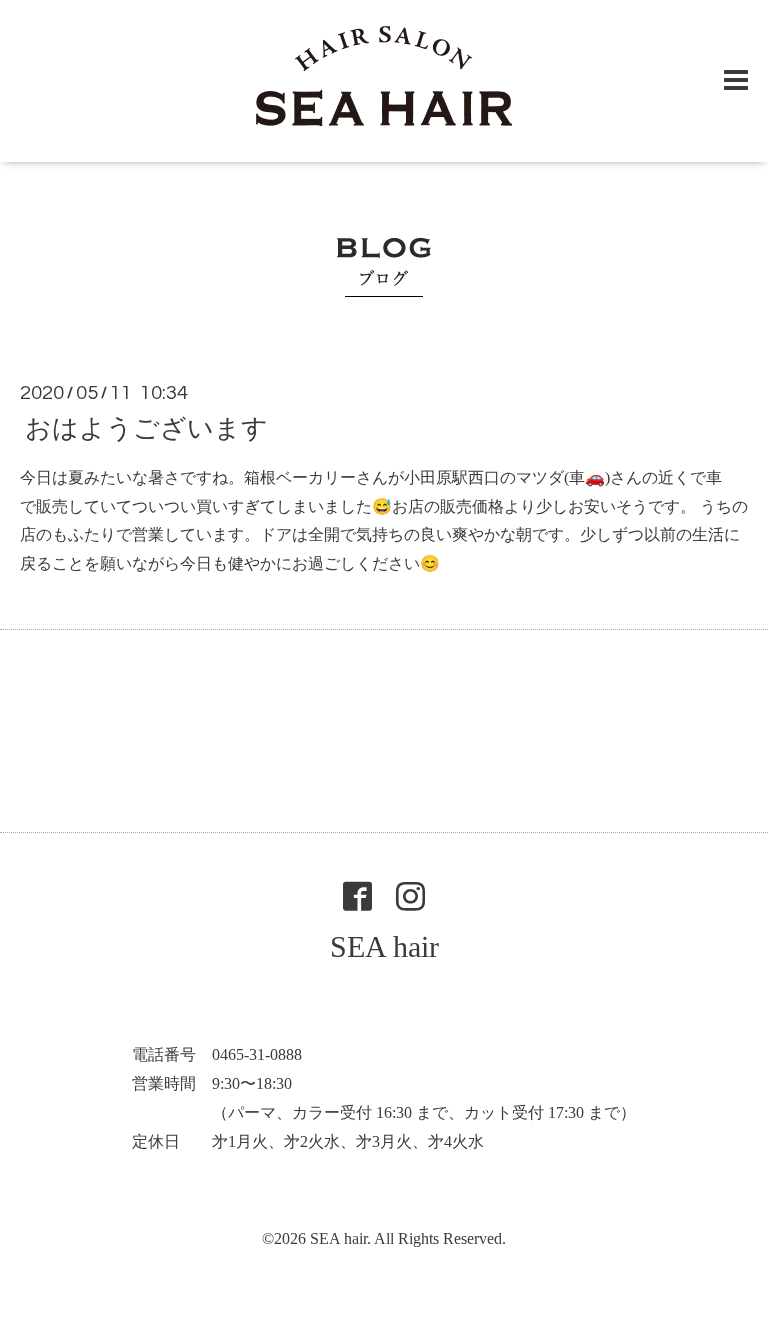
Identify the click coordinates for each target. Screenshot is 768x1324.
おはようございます (146, 428)
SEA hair (384, 946)
